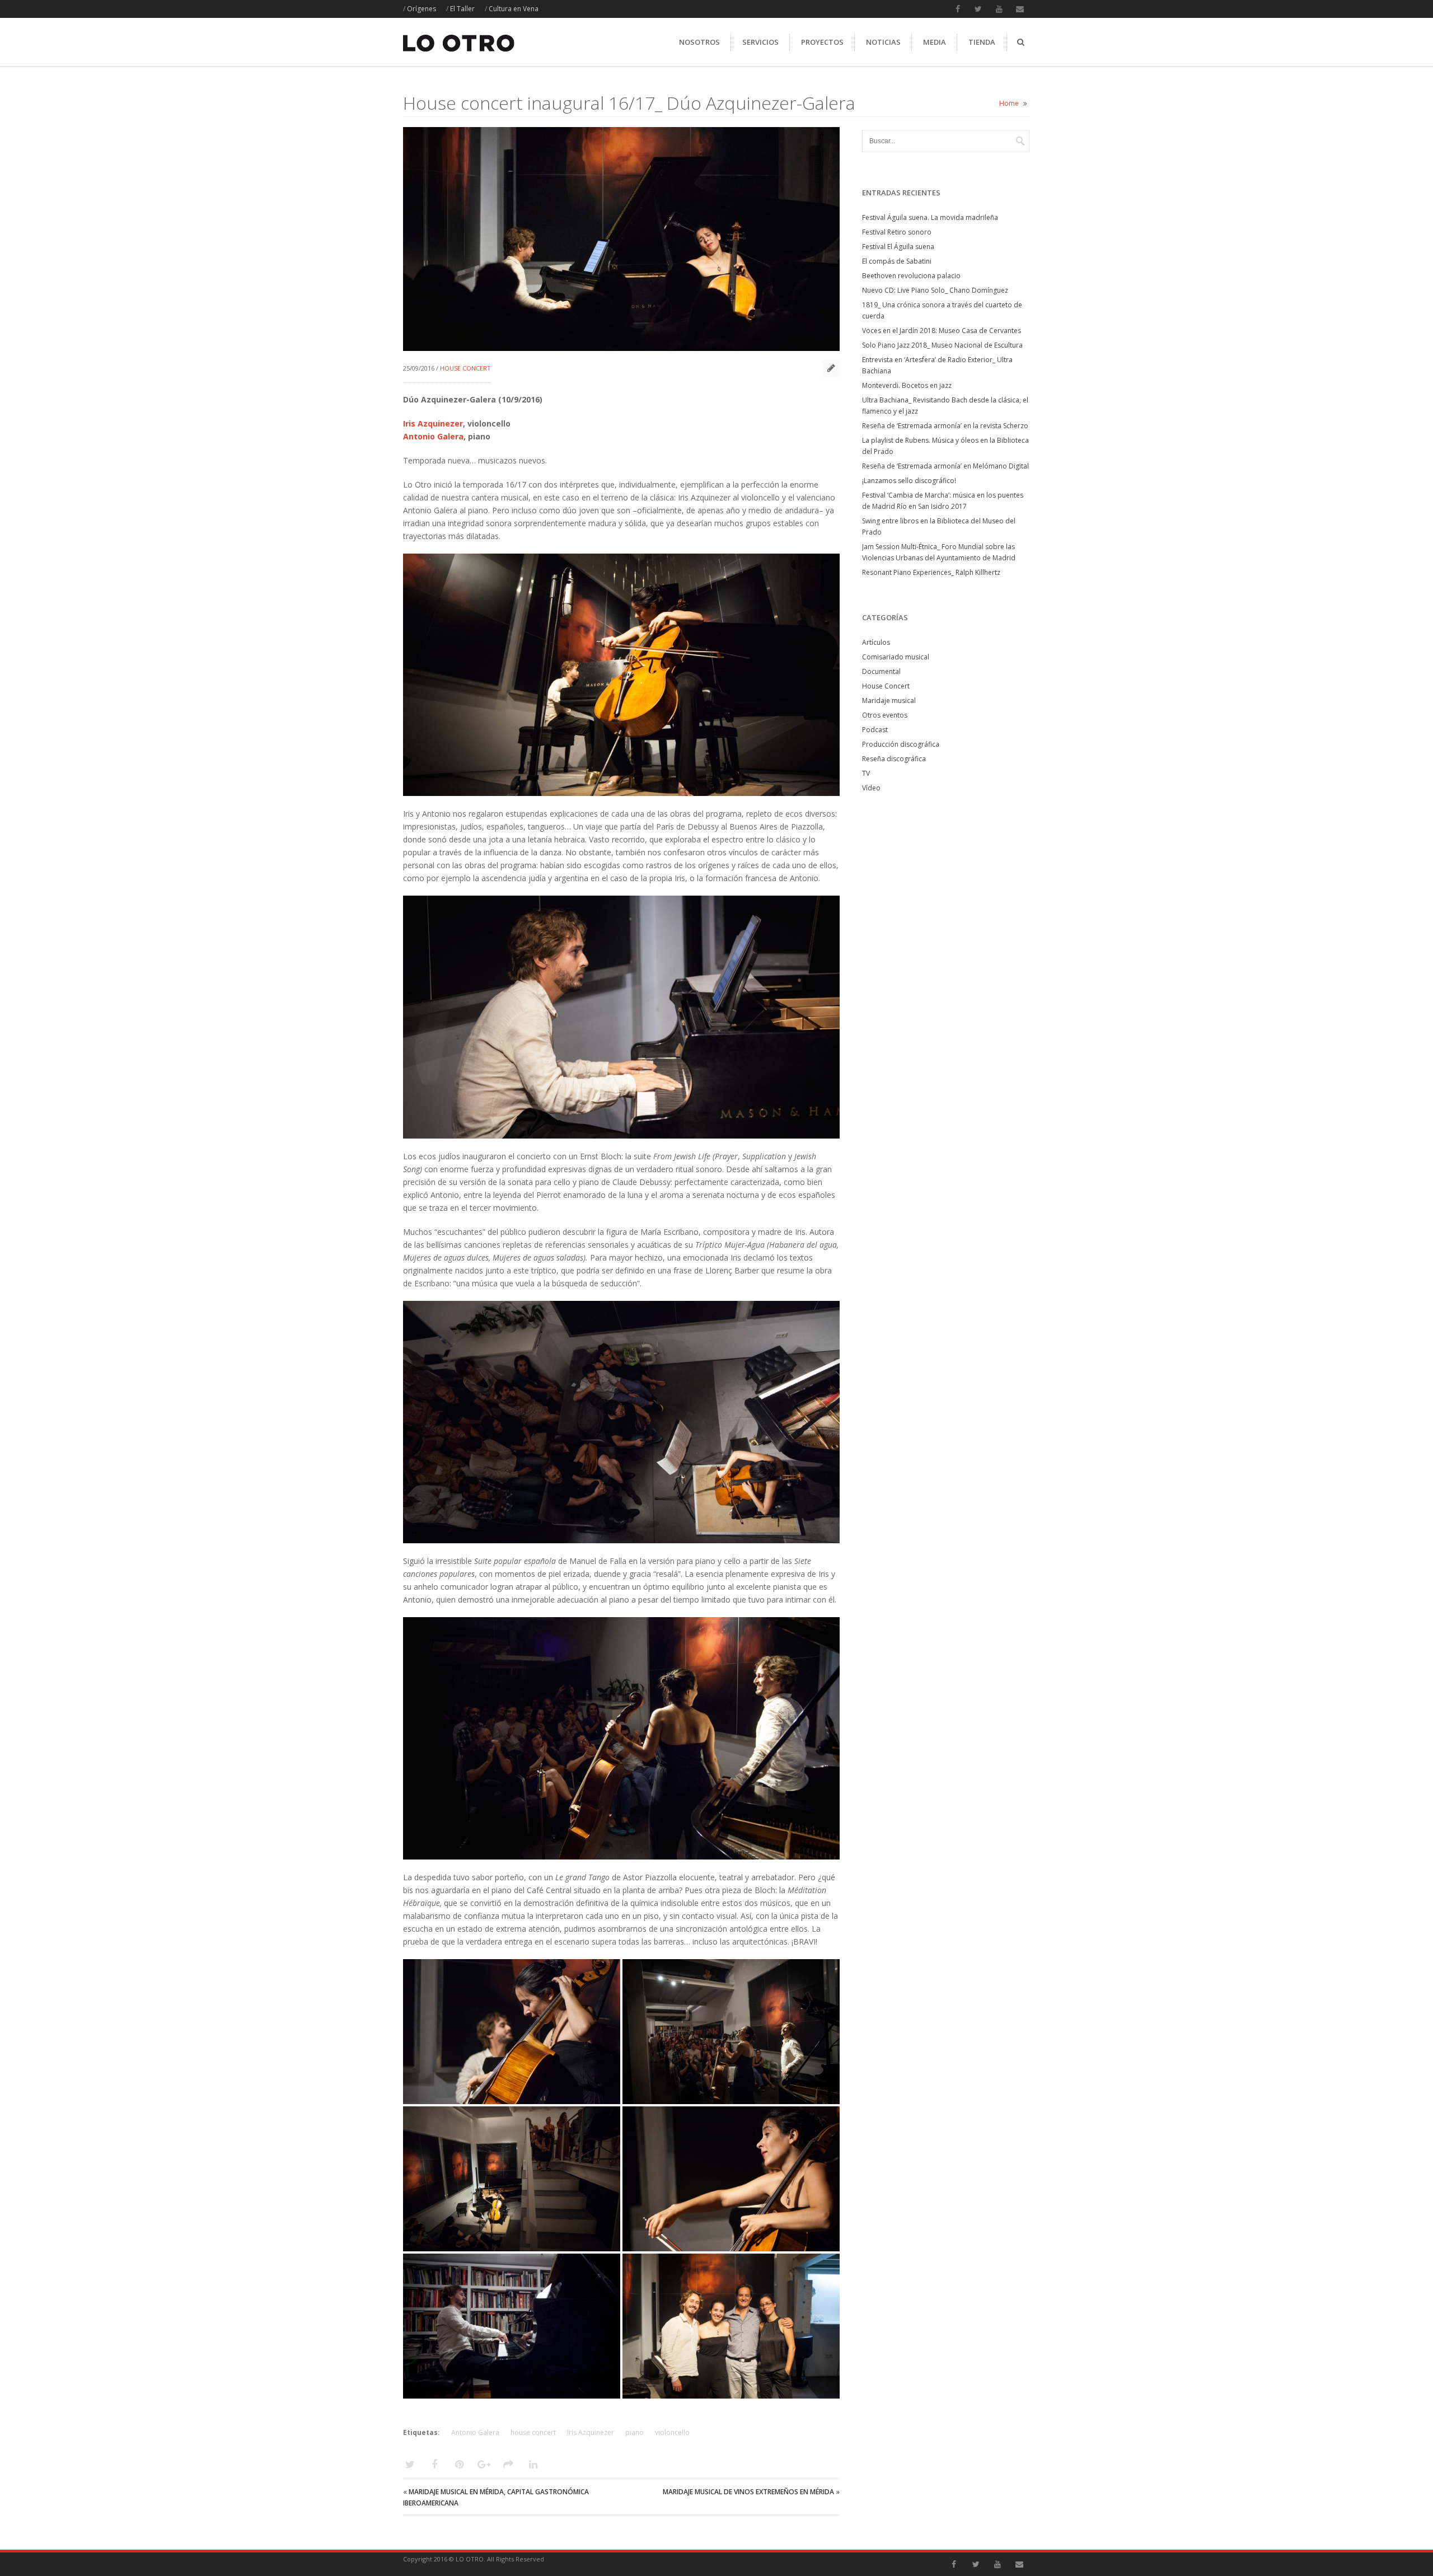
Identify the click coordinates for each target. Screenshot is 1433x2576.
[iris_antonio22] (731, 2326)
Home (1009, 103)
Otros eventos (885, 715)
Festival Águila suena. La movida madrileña (930, 217)
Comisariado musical (896, 657)
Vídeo (871, 788)
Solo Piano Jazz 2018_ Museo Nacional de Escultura (942, 345)
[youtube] (999, 9)
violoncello (672, 2432)
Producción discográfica (901, 744)
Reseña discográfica (894, 759)
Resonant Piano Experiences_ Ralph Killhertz (931, 572)
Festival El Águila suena (898, 247)
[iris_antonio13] (512, 2179)
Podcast (875, 730)
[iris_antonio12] (512, 2326)
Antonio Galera (433, 436)
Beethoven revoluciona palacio (911, 276)
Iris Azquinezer (433, 423)
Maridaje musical (889, 701)
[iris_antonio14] (731, 2031)
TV (866, 773)
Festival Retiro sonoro (897, 232)
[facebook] (958, 9)
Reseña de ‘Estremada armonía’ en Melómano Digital (945, 466)
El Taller (462, 9)
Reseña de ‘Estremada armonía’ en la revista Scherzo (945, 426)
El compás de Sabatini (897, 261)
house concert (533, 2432)
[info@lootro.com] (1020, 9)
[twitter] (978, 9)
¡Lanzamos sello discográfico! (909, 481)
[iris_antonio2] (512, 2031)
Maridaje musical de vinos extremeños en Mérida (748, 2492)
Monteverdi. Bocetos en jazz (907, 385)
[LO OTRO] (459, 52)
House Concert (465, 368)
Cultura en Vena (514, 9)
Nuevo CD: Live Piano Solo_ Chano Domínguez (935, 290)
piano (634, 2432)
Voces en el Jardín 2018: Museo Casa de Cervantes (942, 331)
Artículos (876, 642)
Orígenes (422, 9)
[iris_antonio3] (731, 2179)
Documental (881, 671)
